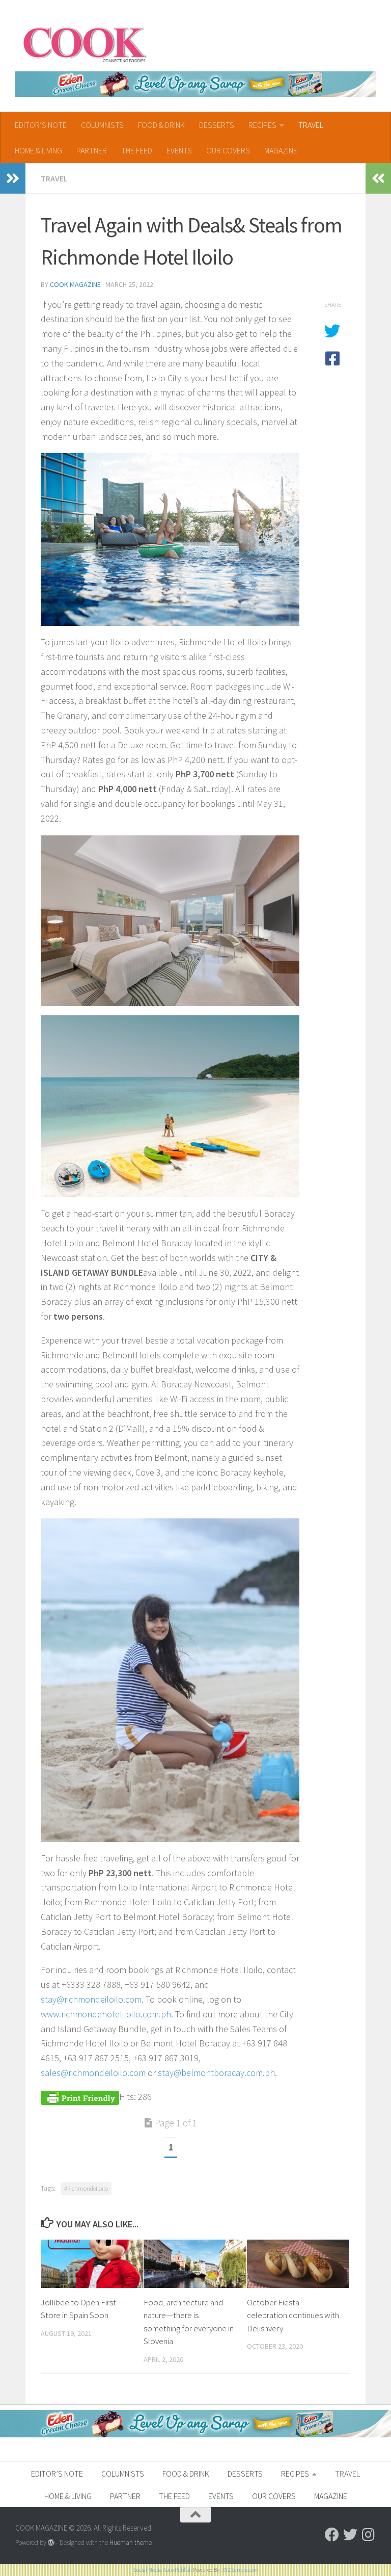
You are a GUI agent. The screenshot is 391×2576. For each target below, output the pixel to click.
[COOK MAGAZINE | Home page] (85, 43)
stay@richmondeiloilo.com (91, 1999)
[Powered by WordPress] (51, 2543)
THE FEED (137, 150)
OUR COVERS (228, 150)
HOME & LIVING (38, 150)
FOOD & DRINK (161, 125)
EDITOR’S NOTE (41, 125)
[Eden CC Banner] (195, 84)
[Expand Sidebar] (13, 178)
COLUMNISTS (102, 125)
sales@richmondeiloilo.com (93, 2073)
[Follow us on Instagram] (369, 2535)
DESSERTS (217, 125)
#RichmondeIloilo (86, 2188)
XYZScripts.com (240, 2570)
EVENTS (179, 150)
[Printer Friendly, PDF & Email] (80, 2097)
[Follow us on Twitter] (350, 2535)
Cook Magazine (75, 284)
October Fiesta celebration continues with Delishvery (293, 2315)
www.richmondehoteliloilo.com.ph (106, 2014)
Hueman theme (131, 2543)
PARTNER (92, 150)
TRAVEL (311, 125)
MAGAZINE (281, 150)
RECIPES (262, 125)
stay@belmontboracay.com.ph (216, 2073)
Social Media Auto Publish (163, 2570)
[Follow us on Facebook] (332, 2535)
